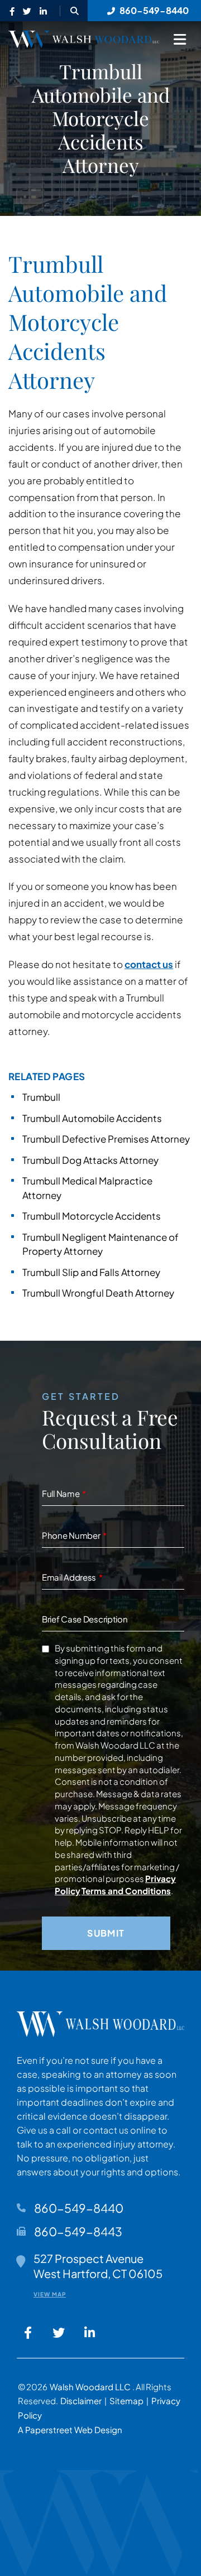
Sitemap (126, 2401)
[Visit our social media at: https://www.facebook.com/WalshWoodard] (12, 12)
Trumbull (41, 1097)
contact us (149, 964)
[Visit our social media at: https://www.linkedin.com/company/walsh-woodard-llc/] (43, 12)
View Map (50, 2294)
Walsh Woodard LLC (91, 2387)
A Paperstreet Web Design (70, 2430)
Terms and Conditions (126, 1891)
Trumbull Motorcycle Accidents (92, 1216)
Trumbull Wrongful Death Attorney (98, 1293)
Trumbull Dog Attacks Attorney (90, 1160)
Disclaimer (81, 2401)
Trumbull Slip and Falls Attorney (91, 1272)
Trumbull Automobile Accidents (92, 1118)
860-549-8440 (79, 2208)
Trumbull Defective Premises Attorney (106, 1139)
